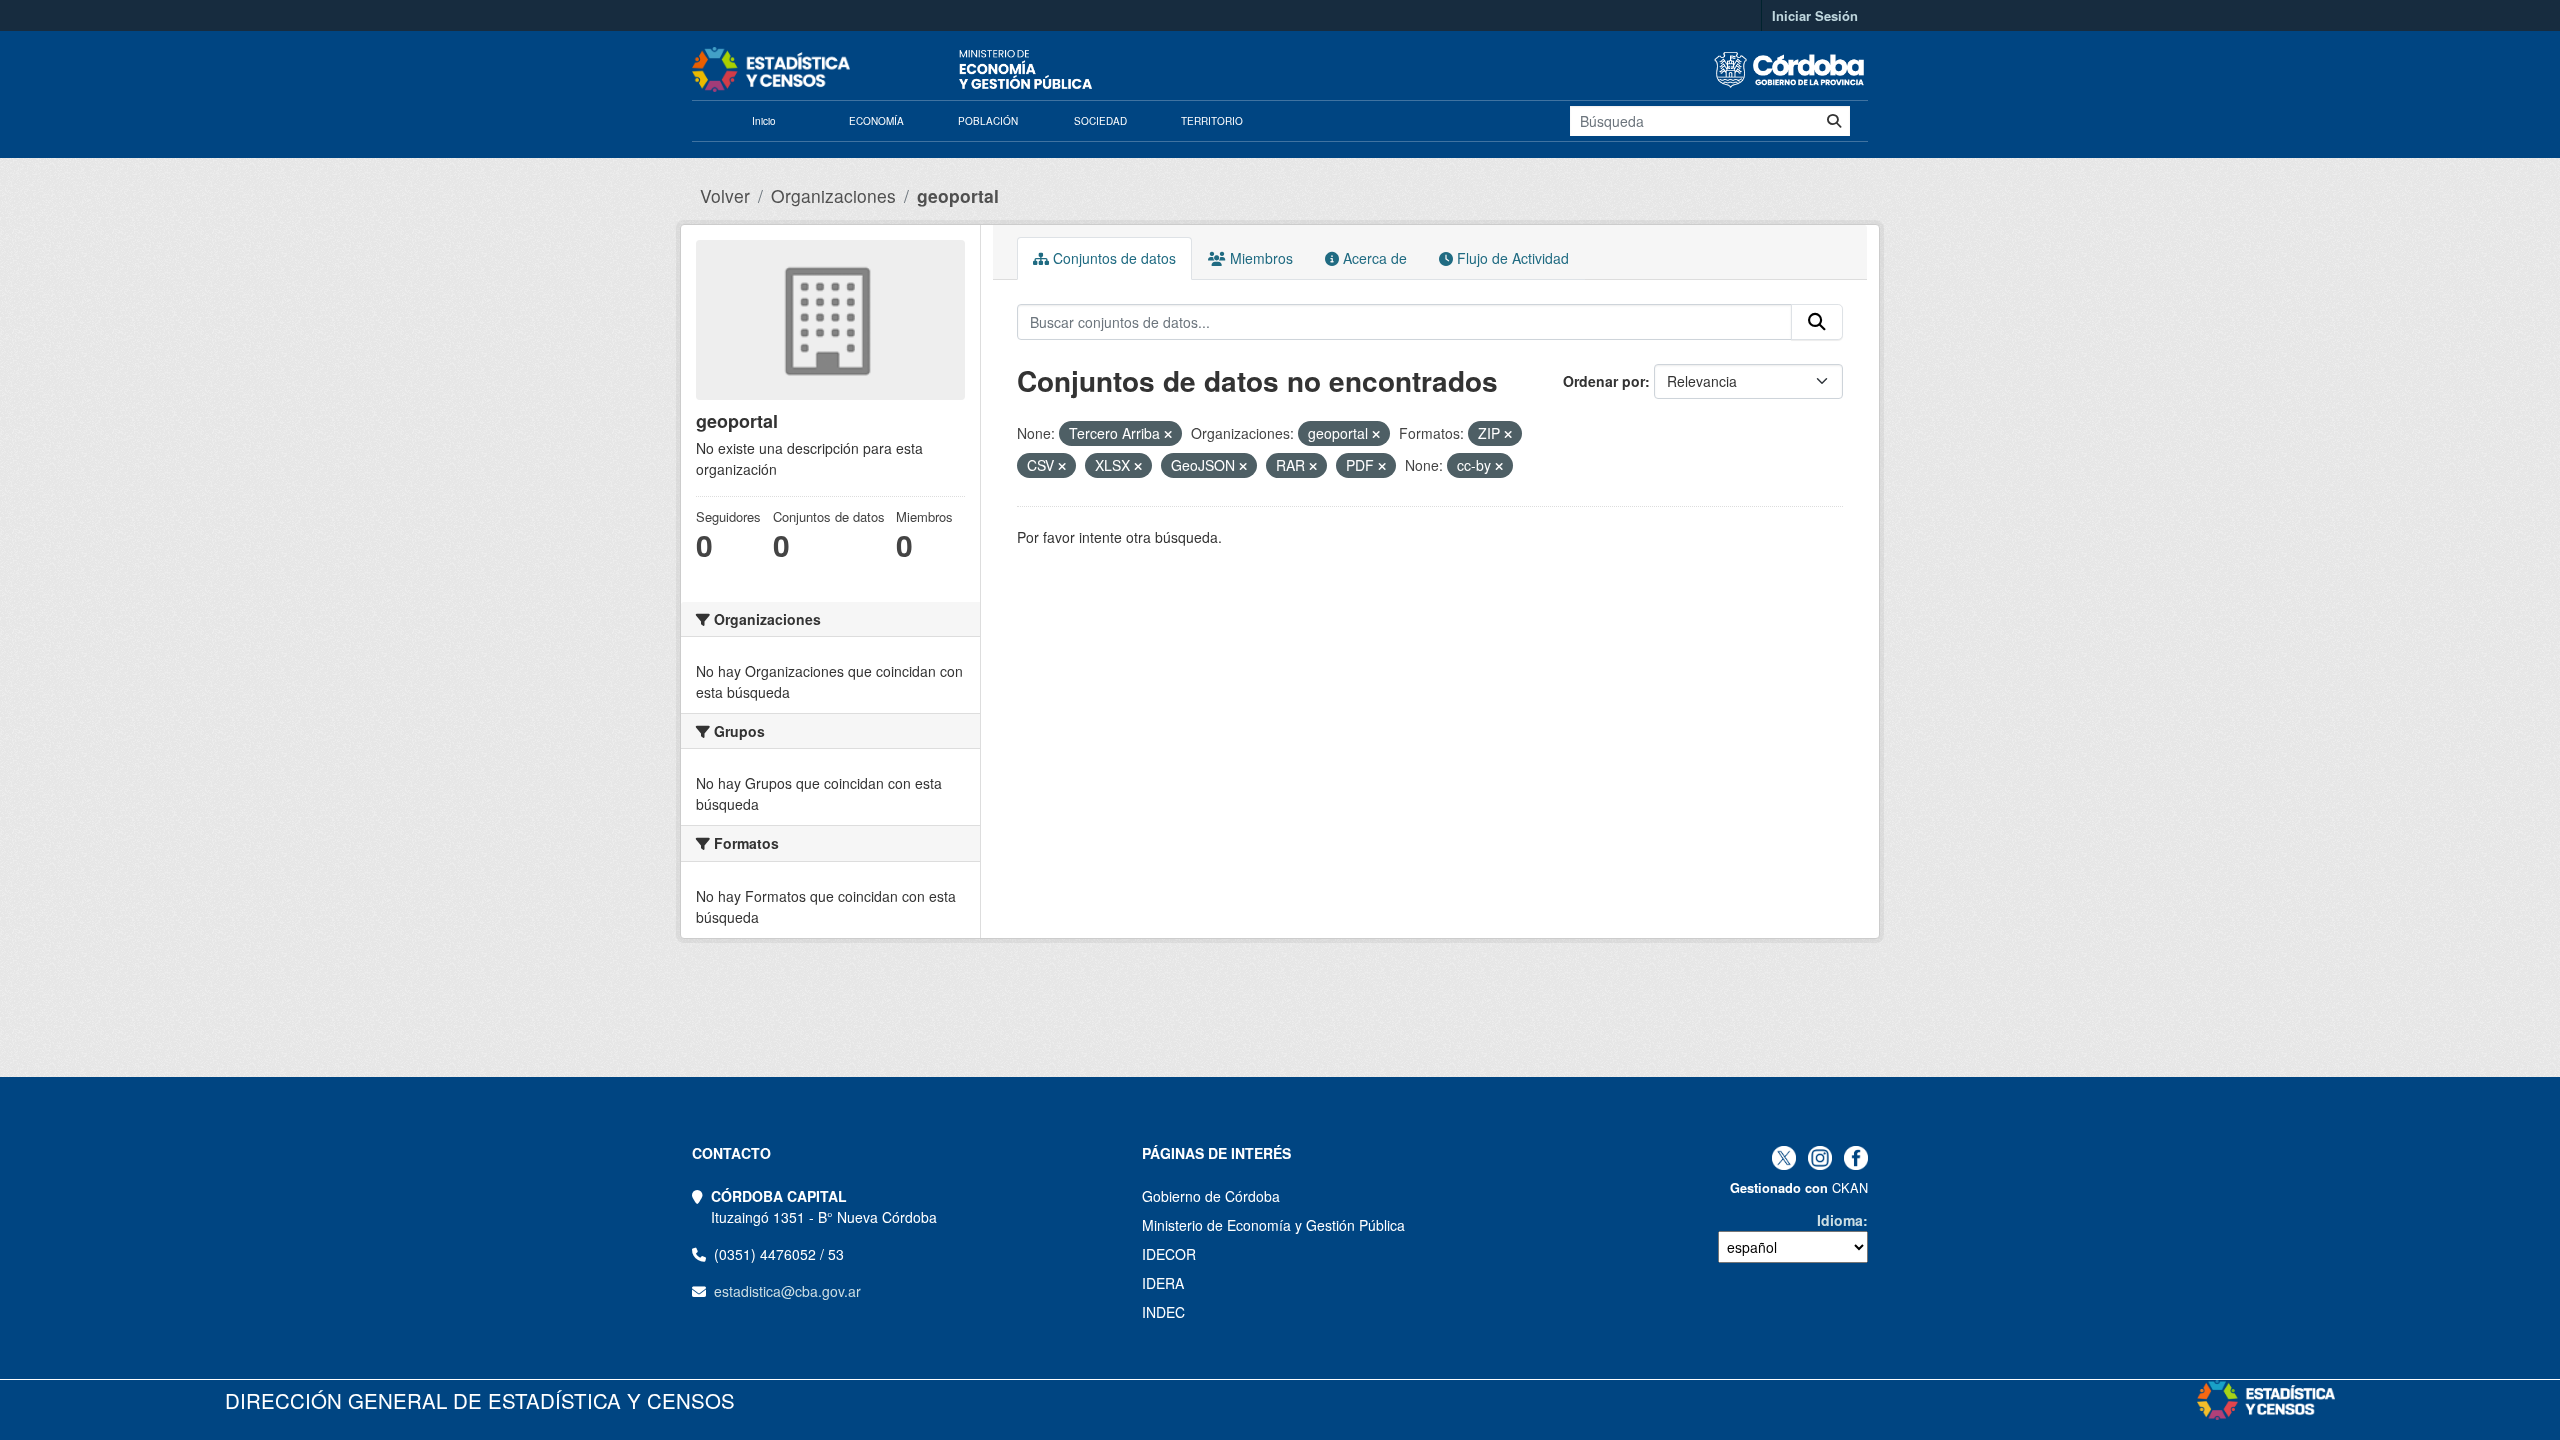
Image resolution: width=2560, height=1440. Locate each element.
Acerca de (1373, 258)
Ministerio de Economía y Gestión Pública (1273, 1225)
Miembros (1259, 258)
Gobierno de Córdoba (1211, 1196)
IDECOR (1169, 1254)
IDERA (1163, 1283)
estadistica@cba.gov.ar (787, 1291)
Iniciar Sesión (1815, 15)
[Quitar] (1168, 434)
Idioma (1840, 1220)
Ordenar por (1604, 381)
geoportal (958, 195)
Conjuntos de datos (1112, 258)
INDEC (1163, 1312)
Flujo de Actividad (1511, 258)
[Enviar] (1834, 121)
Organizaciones (833, 195)
